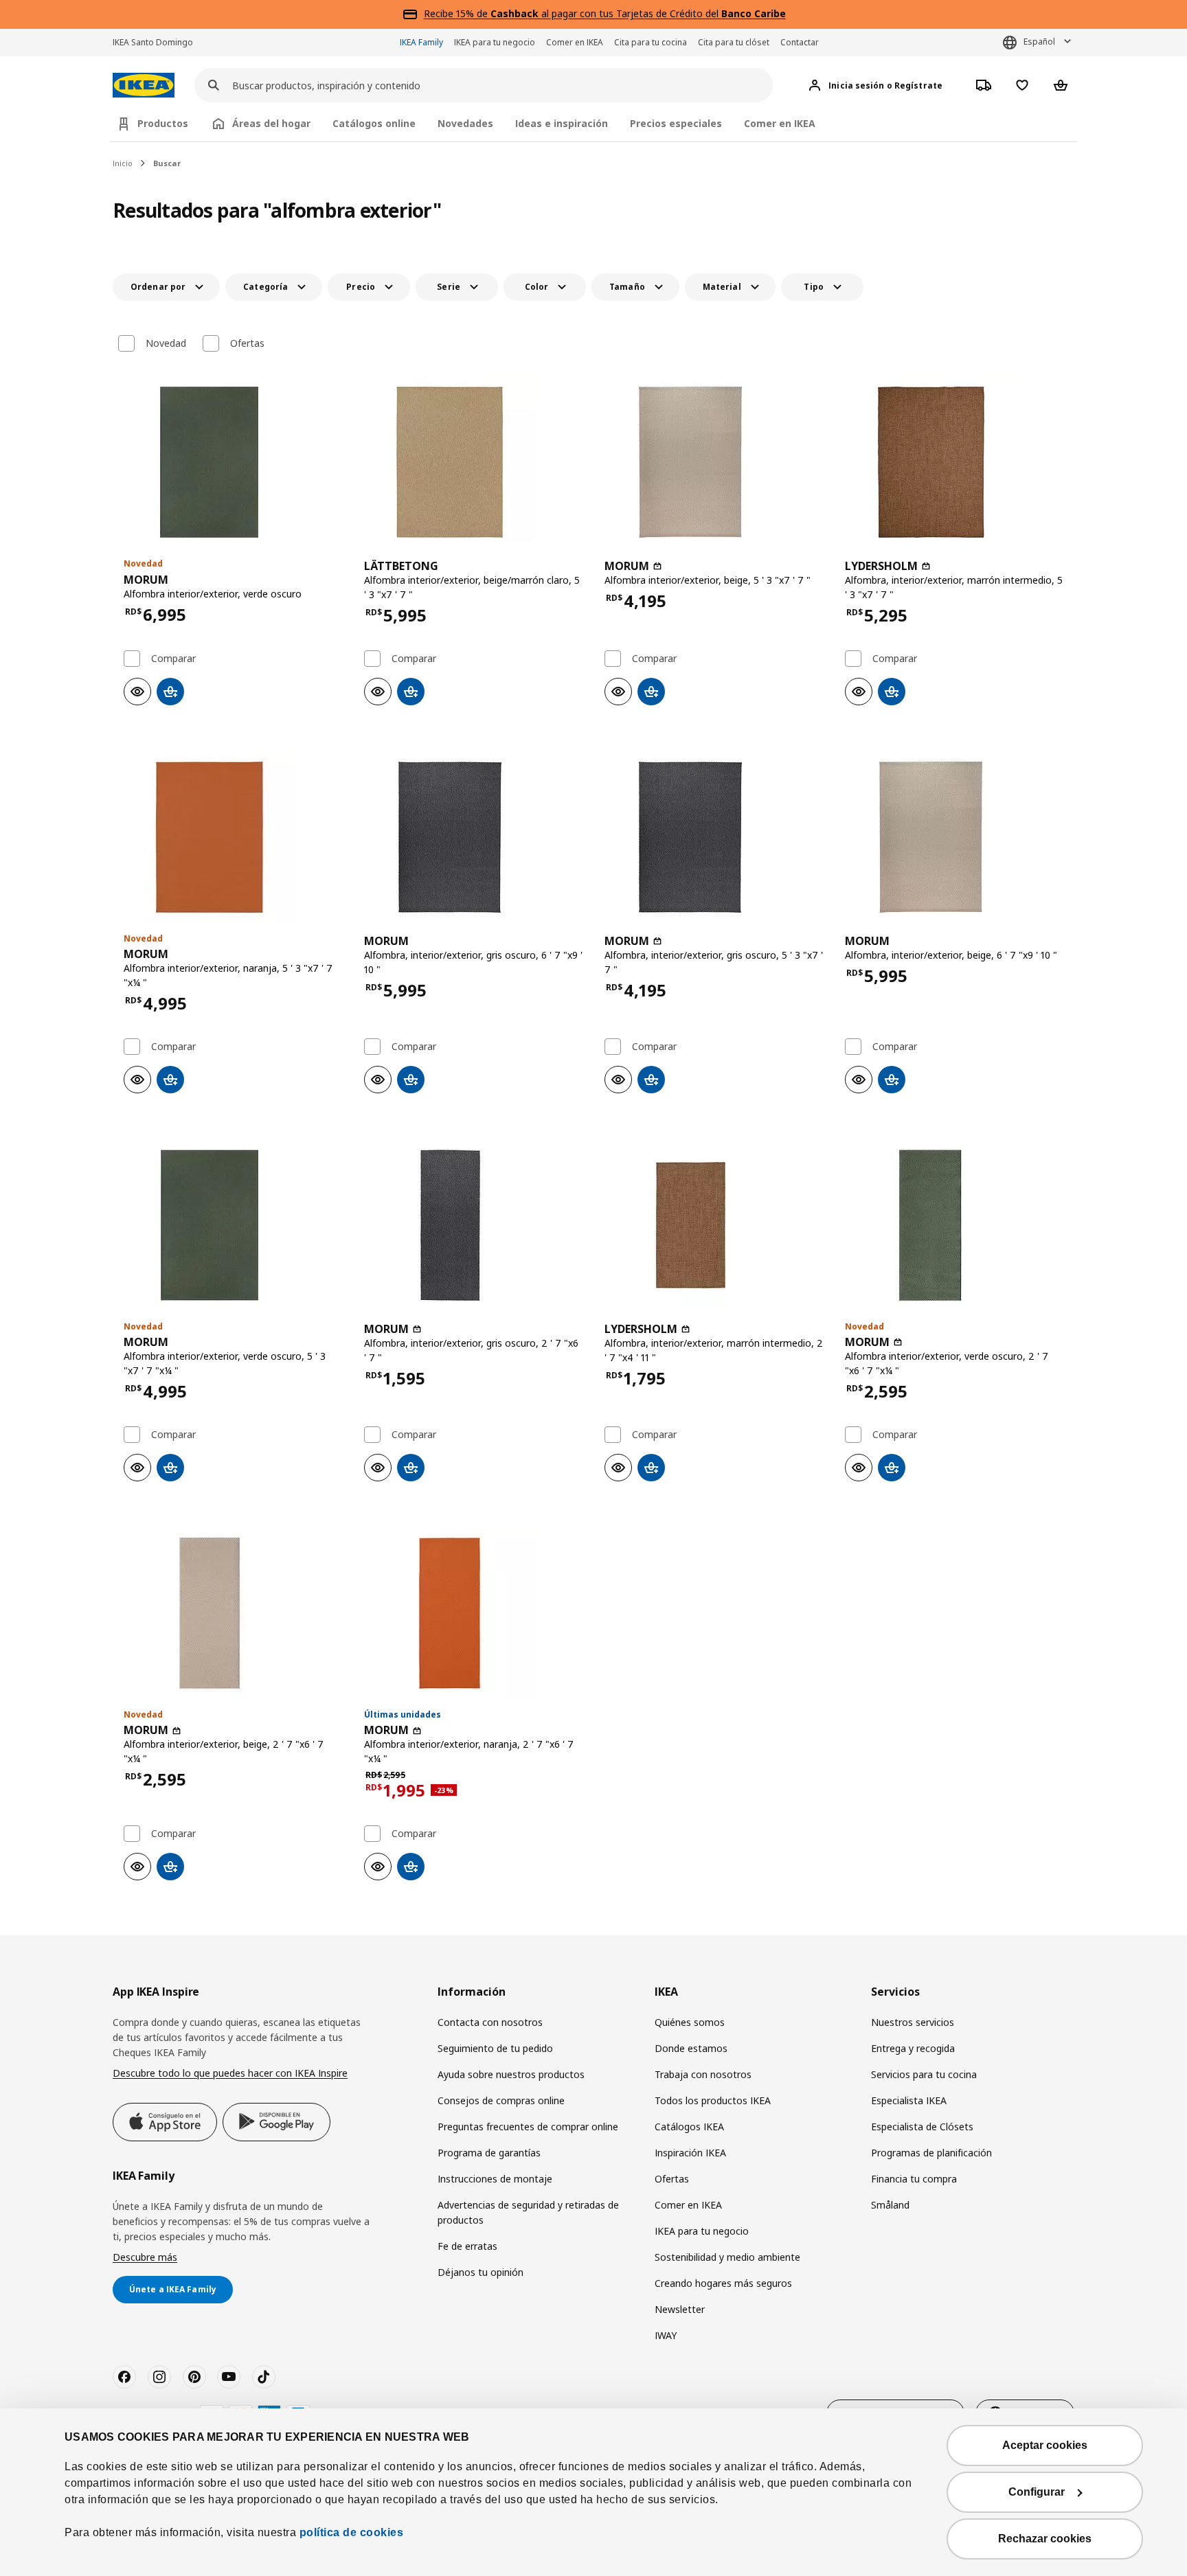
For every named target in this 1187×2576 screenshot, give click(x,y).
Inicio (123, 163)
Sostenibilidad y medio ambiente (727, 2257)
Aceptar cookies (1045, 2445)
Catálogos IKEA (689, 2127)
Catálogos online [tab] (374, 123)
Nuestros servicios (913, 2022)
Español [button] (1039, 42)
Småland (890, 2205)
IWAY (666, 2335)
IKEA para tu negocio (495, 42)
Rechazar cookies (1045, 2539)
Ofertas (247, 343)
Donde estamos (691, 2048)
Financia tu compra (914, 2179)
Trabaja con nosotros (703, 2074)
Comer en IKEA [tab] (780, 123)
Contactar (800, 42)
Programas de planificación (931, 2153)
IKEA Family (421, 42)
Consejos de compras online (501, 2100)
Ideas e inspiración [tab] (562, 123)
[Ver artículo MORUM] (233, 462)
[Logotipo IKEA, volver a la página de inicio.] (144, 86)
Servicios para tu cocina (924, 2074)
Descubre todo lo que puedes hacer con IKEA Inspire (230, 2073)
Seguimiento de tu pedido (495, 2048)
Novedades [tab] (465, 123)
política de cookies (352, 2532)
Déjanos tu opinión (481, 2272)
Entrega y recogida (913, 2048)
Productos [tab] (163, 123)
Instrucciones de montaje (495, 2179)
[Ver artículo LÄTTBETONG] (473, 462)
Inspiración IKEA (690, 2153)
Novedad (166, 343)
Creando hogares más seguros (723, 2283)
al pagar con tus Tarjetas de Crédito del (638, 13)
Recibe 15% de (457, 13)
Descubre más (145, 2257)
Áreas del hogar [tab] (271, 123)
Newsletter (680, 2309)
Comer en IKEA (575, 42)
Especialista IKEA (909, 2100)
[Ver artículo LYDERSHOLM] (954, 462)
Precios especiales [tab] (676, 123)
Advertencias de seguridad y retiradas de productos (528, 2212)
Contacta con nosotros (490, 2022)
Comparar (173, 659)
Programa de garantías (489, 2153)
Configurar (1037, 2492)
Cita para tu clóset (734, 42)
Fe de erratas (467, 2246)
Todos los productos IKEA (713, 2100)
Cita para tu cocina (651, 42)
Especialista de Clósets (922, 2127)
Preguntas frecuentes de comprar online (528, 2127)
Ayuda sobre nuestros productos (511, 2074)
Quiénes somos (690, 2022)
